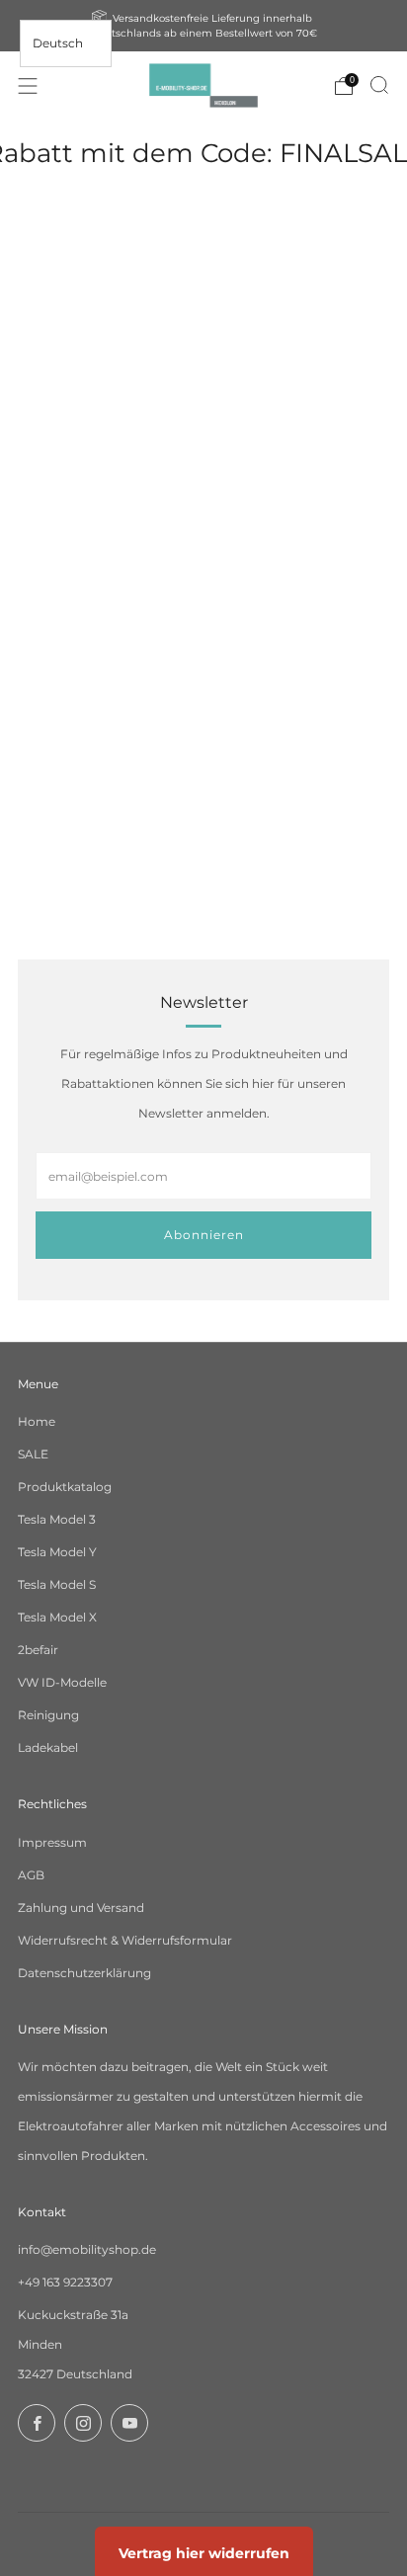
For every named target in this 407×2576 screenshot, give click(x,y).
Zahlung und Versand (81, 1908)
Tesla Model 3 (57, 1519)
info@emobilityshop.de (87, 2249)
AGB (31, 1875)
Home (37, 1421)
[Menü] (28, 86)
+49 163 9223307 (65, 2282)
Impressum (52, 1842)
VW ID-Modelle (62, 1682)
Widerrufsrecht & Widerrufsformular (125, 1940)
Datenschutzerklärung (84, 1973)
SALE (33, 1454)
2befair (38, 1650)
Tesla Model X (57, 1617)
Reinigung (48, 1715)
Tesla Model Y (57, 1552)
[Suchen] (379, 85)
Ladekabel (48, 1747)
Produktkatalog (65, 1487)
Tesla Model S (57, 1584)
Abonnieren (204, 1235)
